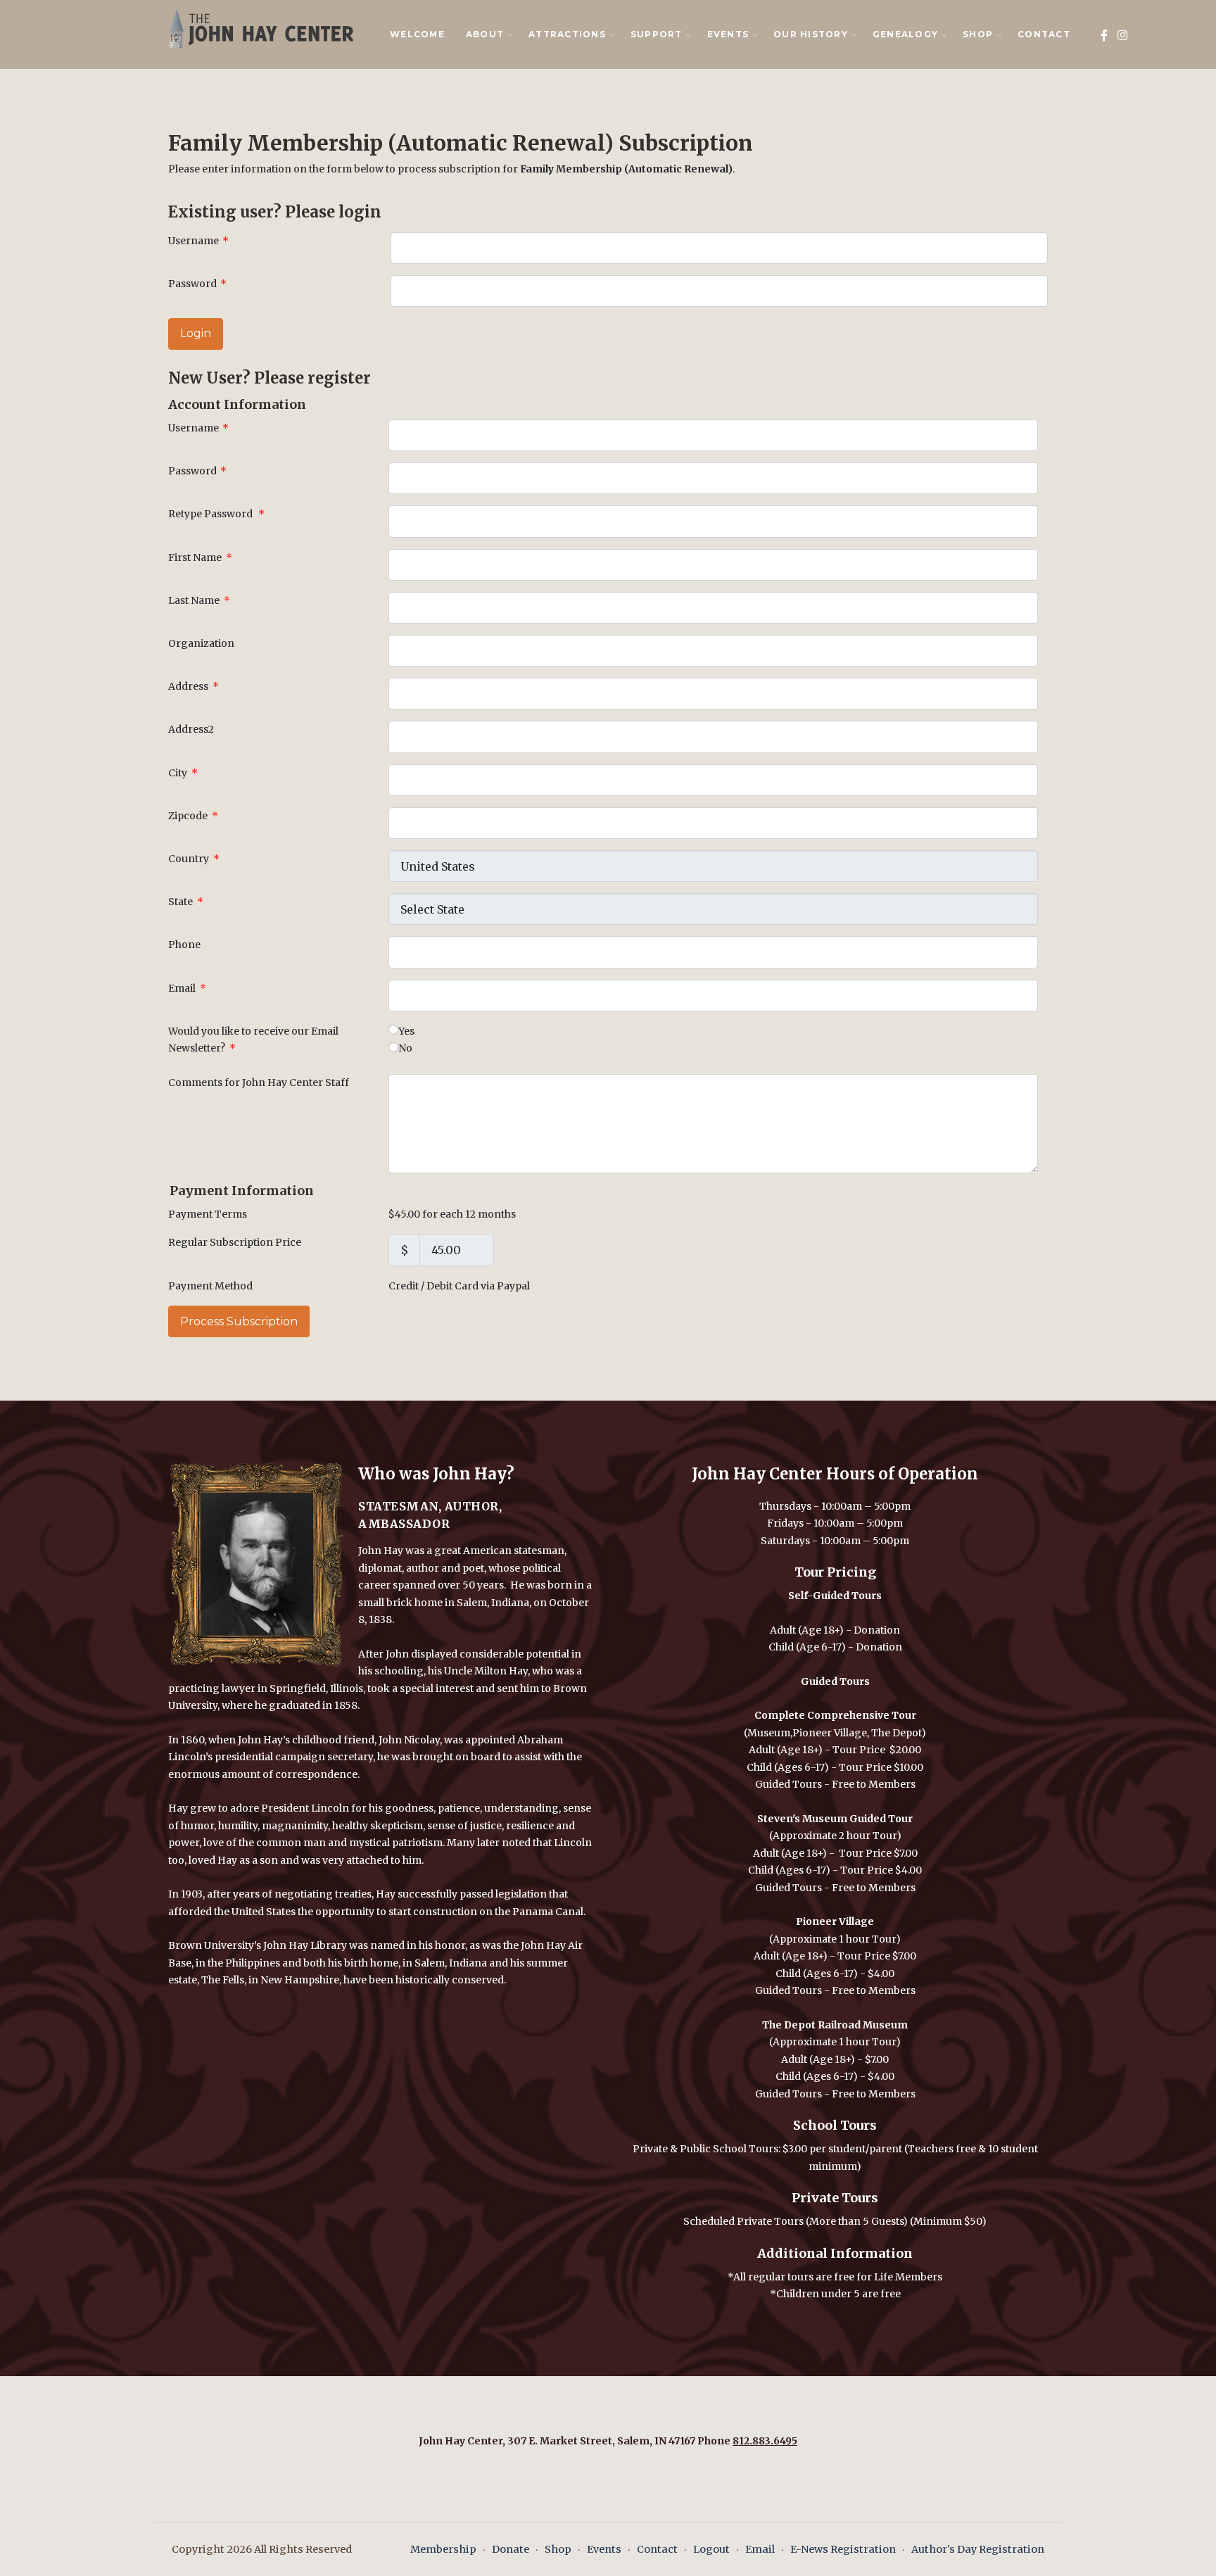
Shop (558, 2549)
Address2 (191, 729)
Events (604, 2549)
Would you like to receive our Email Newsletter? (253, 1040)
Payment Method (210, 1286)
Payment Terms (208, 1214)
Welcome (417, 34)
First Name (200, 557)
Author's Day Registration (978, 2549)
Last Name (199, 600)
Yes (406, 1031)
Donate (511, 2549)
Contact (1044, 34)
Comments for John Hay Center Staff (259, 1082)
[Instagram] (1123, 36)
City (183, 773)
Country (194, 859)
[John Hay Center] (258, 27)
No (405, 1048)
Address (194, 686)
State (186, 902)
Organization (201, 643)
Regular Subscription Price (235, 1242)
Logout (711, 2549)
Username (198, 241)
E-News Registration (843, 2549)
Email (187, 988)
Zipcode (193, 816)
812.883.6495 (765, 2441)
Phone (184, 945)
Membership (443, 2549)
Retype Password (216, 514)
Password (197, 284)
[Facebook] (1104, 36)
